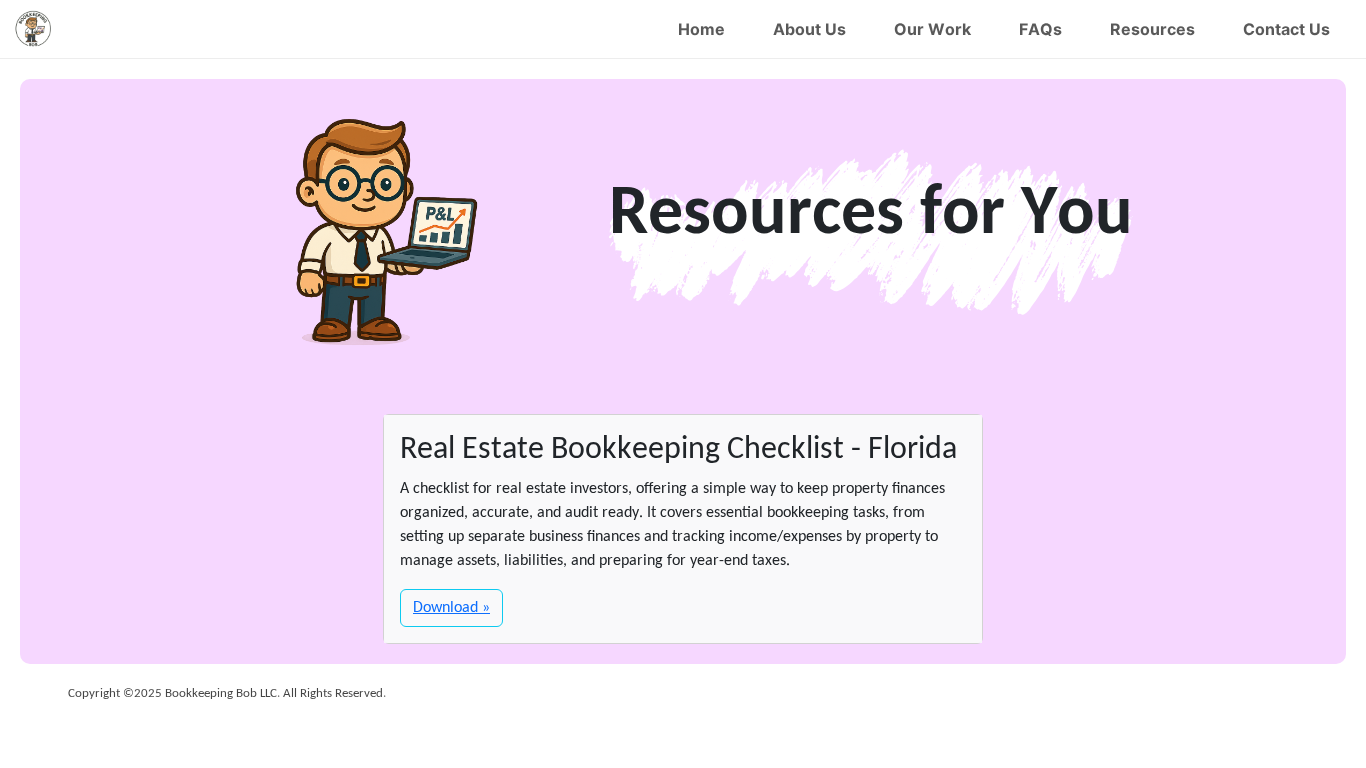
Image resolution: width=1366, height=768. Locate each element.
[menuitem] (701, 29)
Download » (451, 608)
